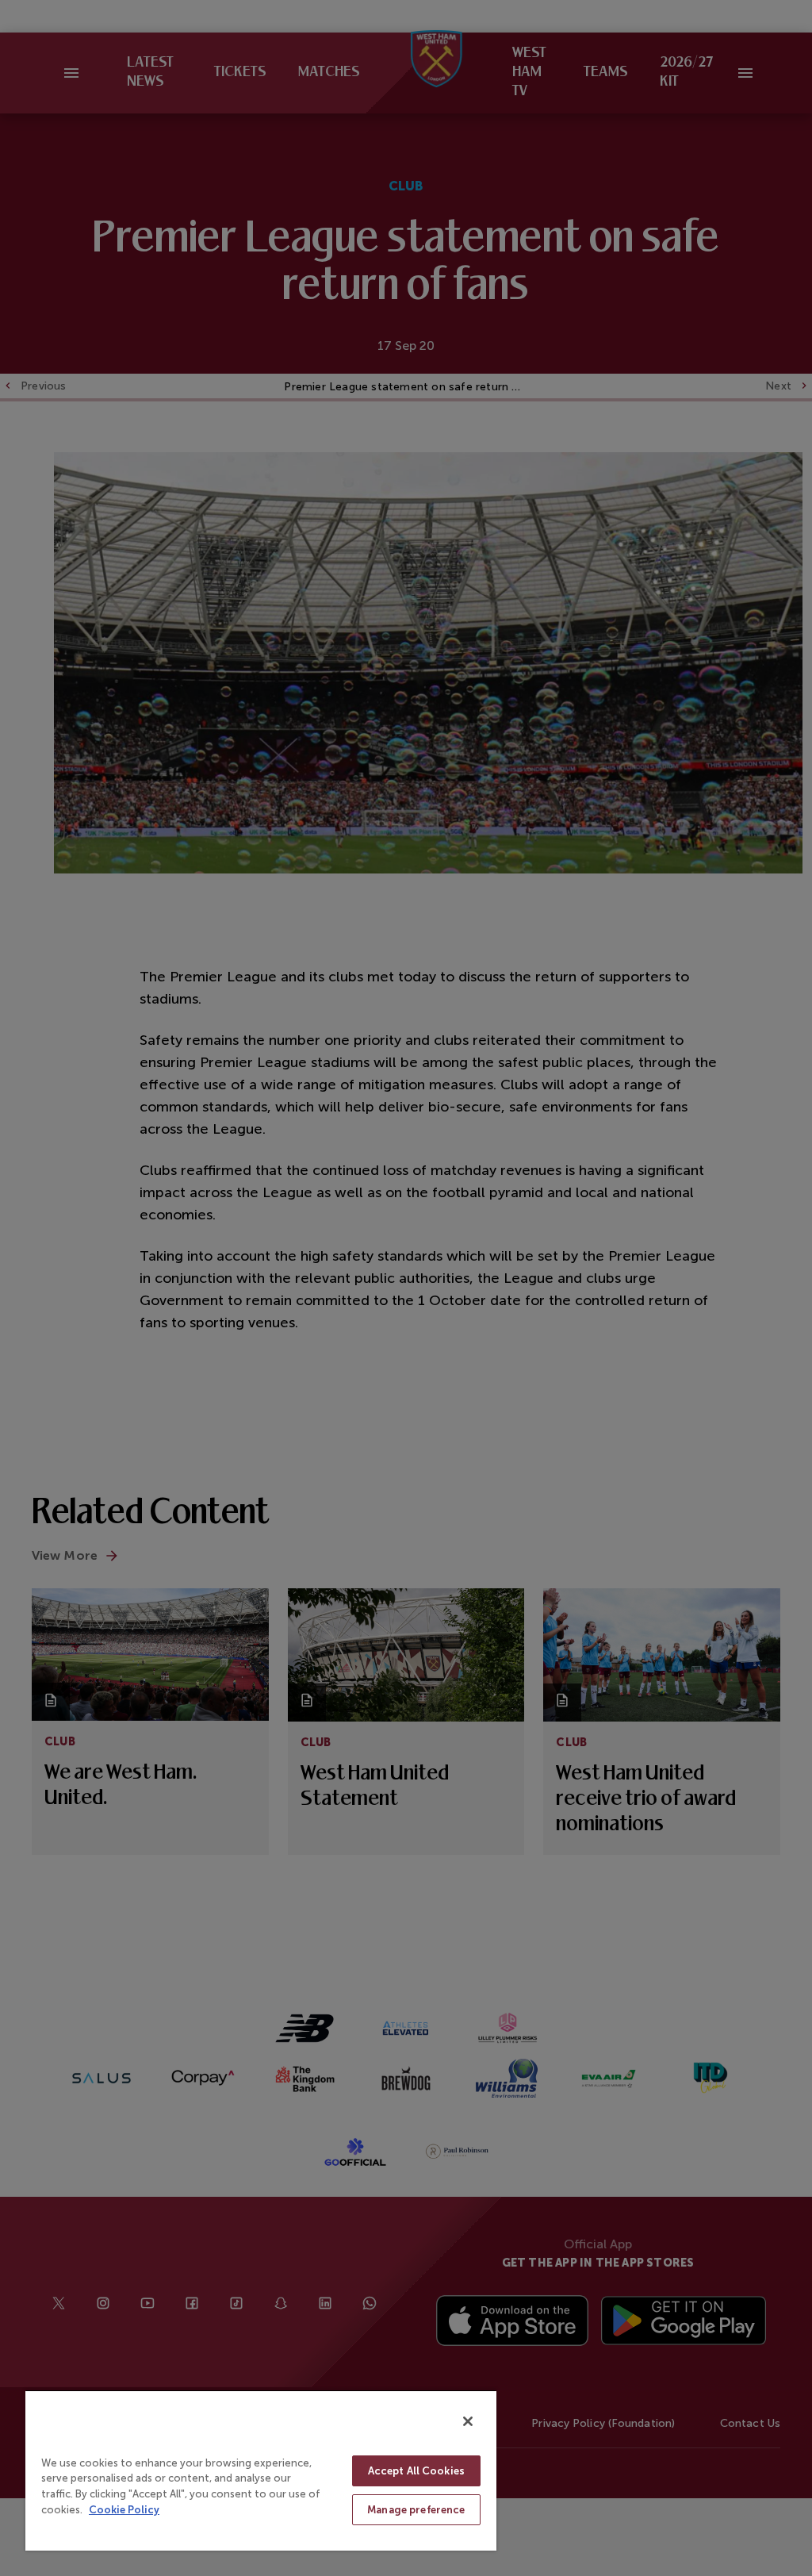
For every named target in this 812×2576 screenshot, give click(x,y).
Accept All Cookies (416, 2471)
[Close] (468, 2421)
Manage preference (416, 2510)
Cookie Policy (124, 2510)
